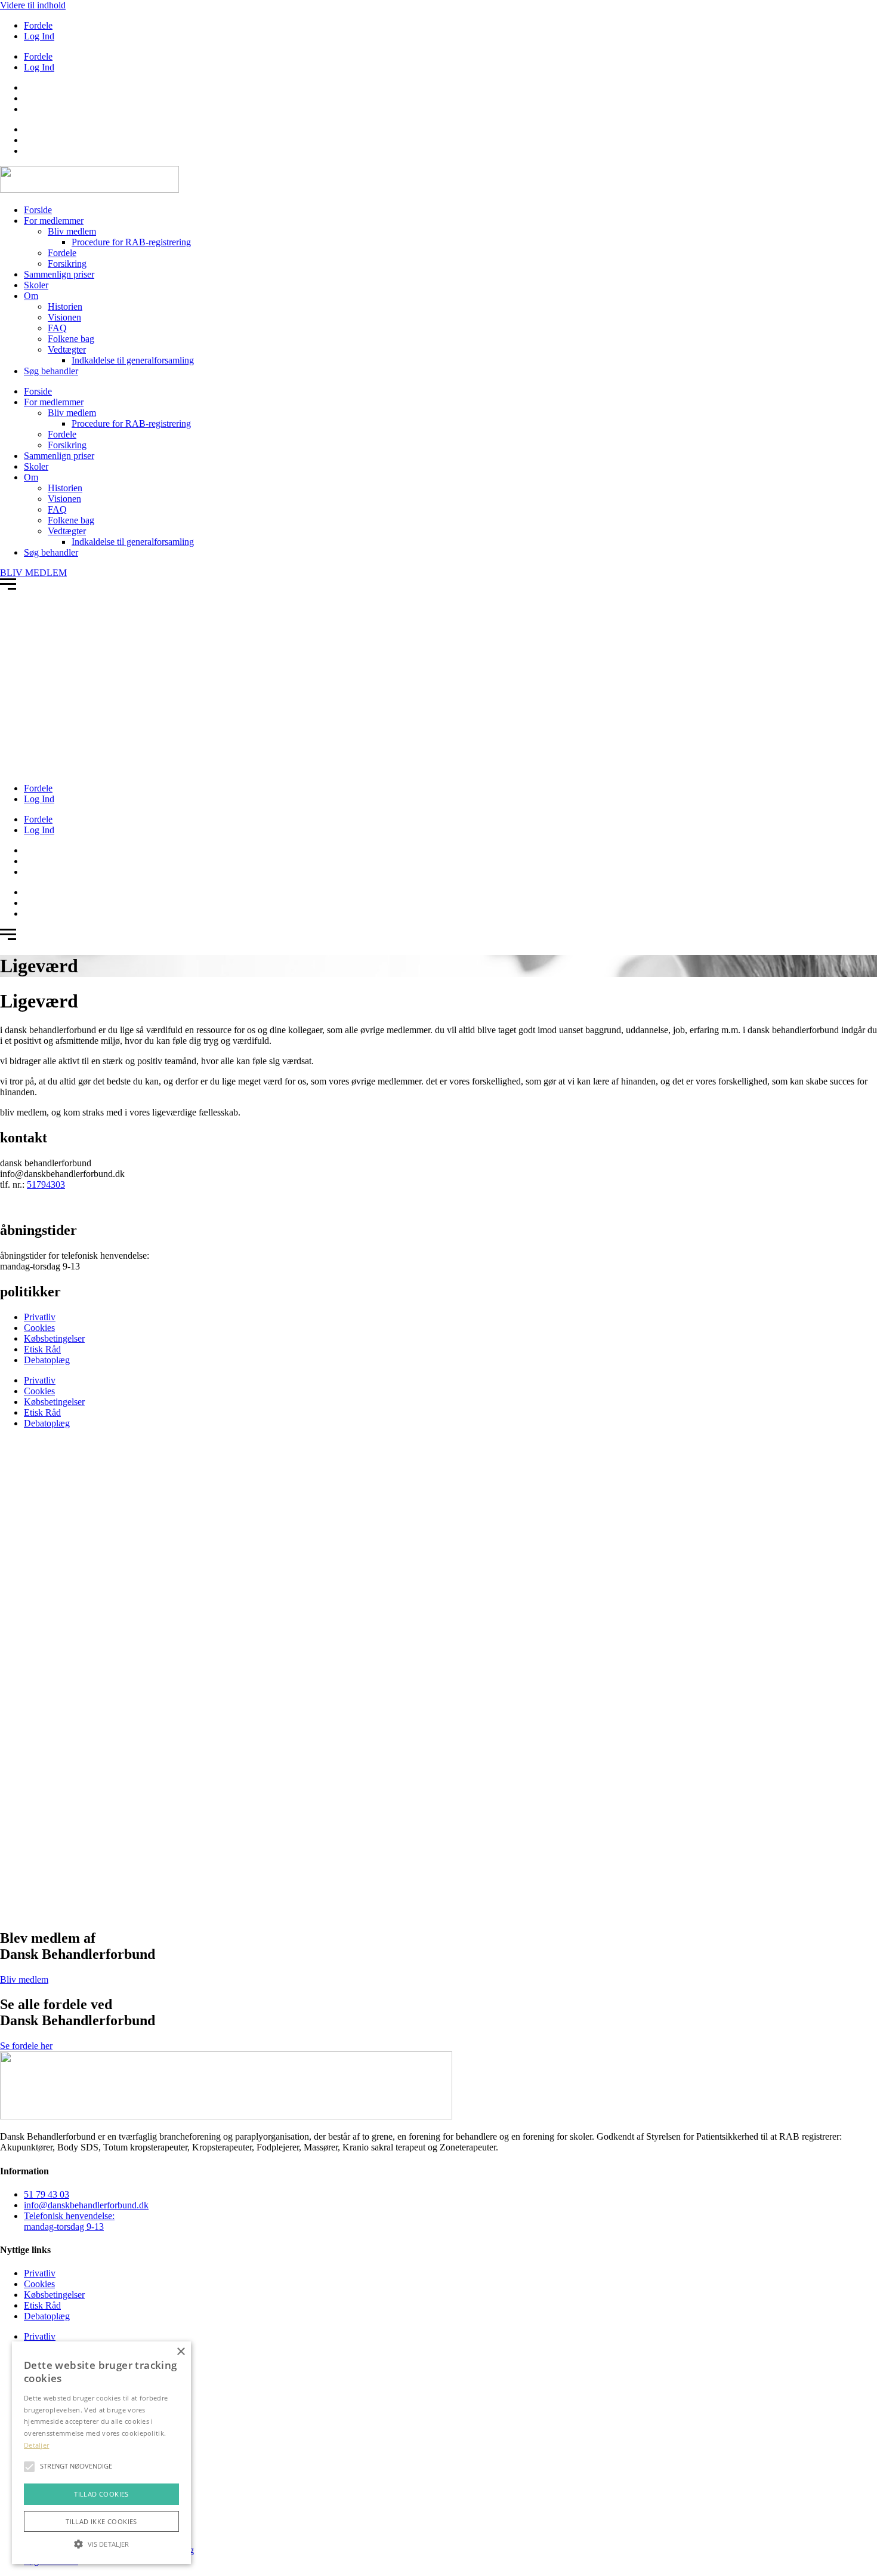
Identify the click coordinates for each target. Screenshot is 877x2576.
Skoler (36, 285)
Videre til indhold (33, 5)
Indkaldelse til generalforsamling (133, 360)
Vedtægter (67, 349)
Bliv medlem (72, 231)
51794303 (46, 1184)
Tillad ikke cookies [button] (101, 2521)
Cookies (39, 1328)
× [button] (180, 2352)
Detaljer (36, 2445)
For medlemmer (54, 221)
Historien (65, 306)
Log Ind (39, 36)
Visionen (64, 317)
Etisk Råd (42, 1349)
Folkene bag (71, 339)
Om (31, 296)
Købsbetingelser (54, 1338)
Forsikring (67, 264)
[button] (101, 2543)
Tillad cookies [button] (101, 2494)
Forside (38, 210)
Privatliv (40, 1317)
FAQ (57, 328)
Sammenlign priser (59, 274)
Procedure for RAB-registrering (131, 242)
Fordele (38, 25)
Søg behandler (51, 371)
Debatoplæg (47, 1360)
